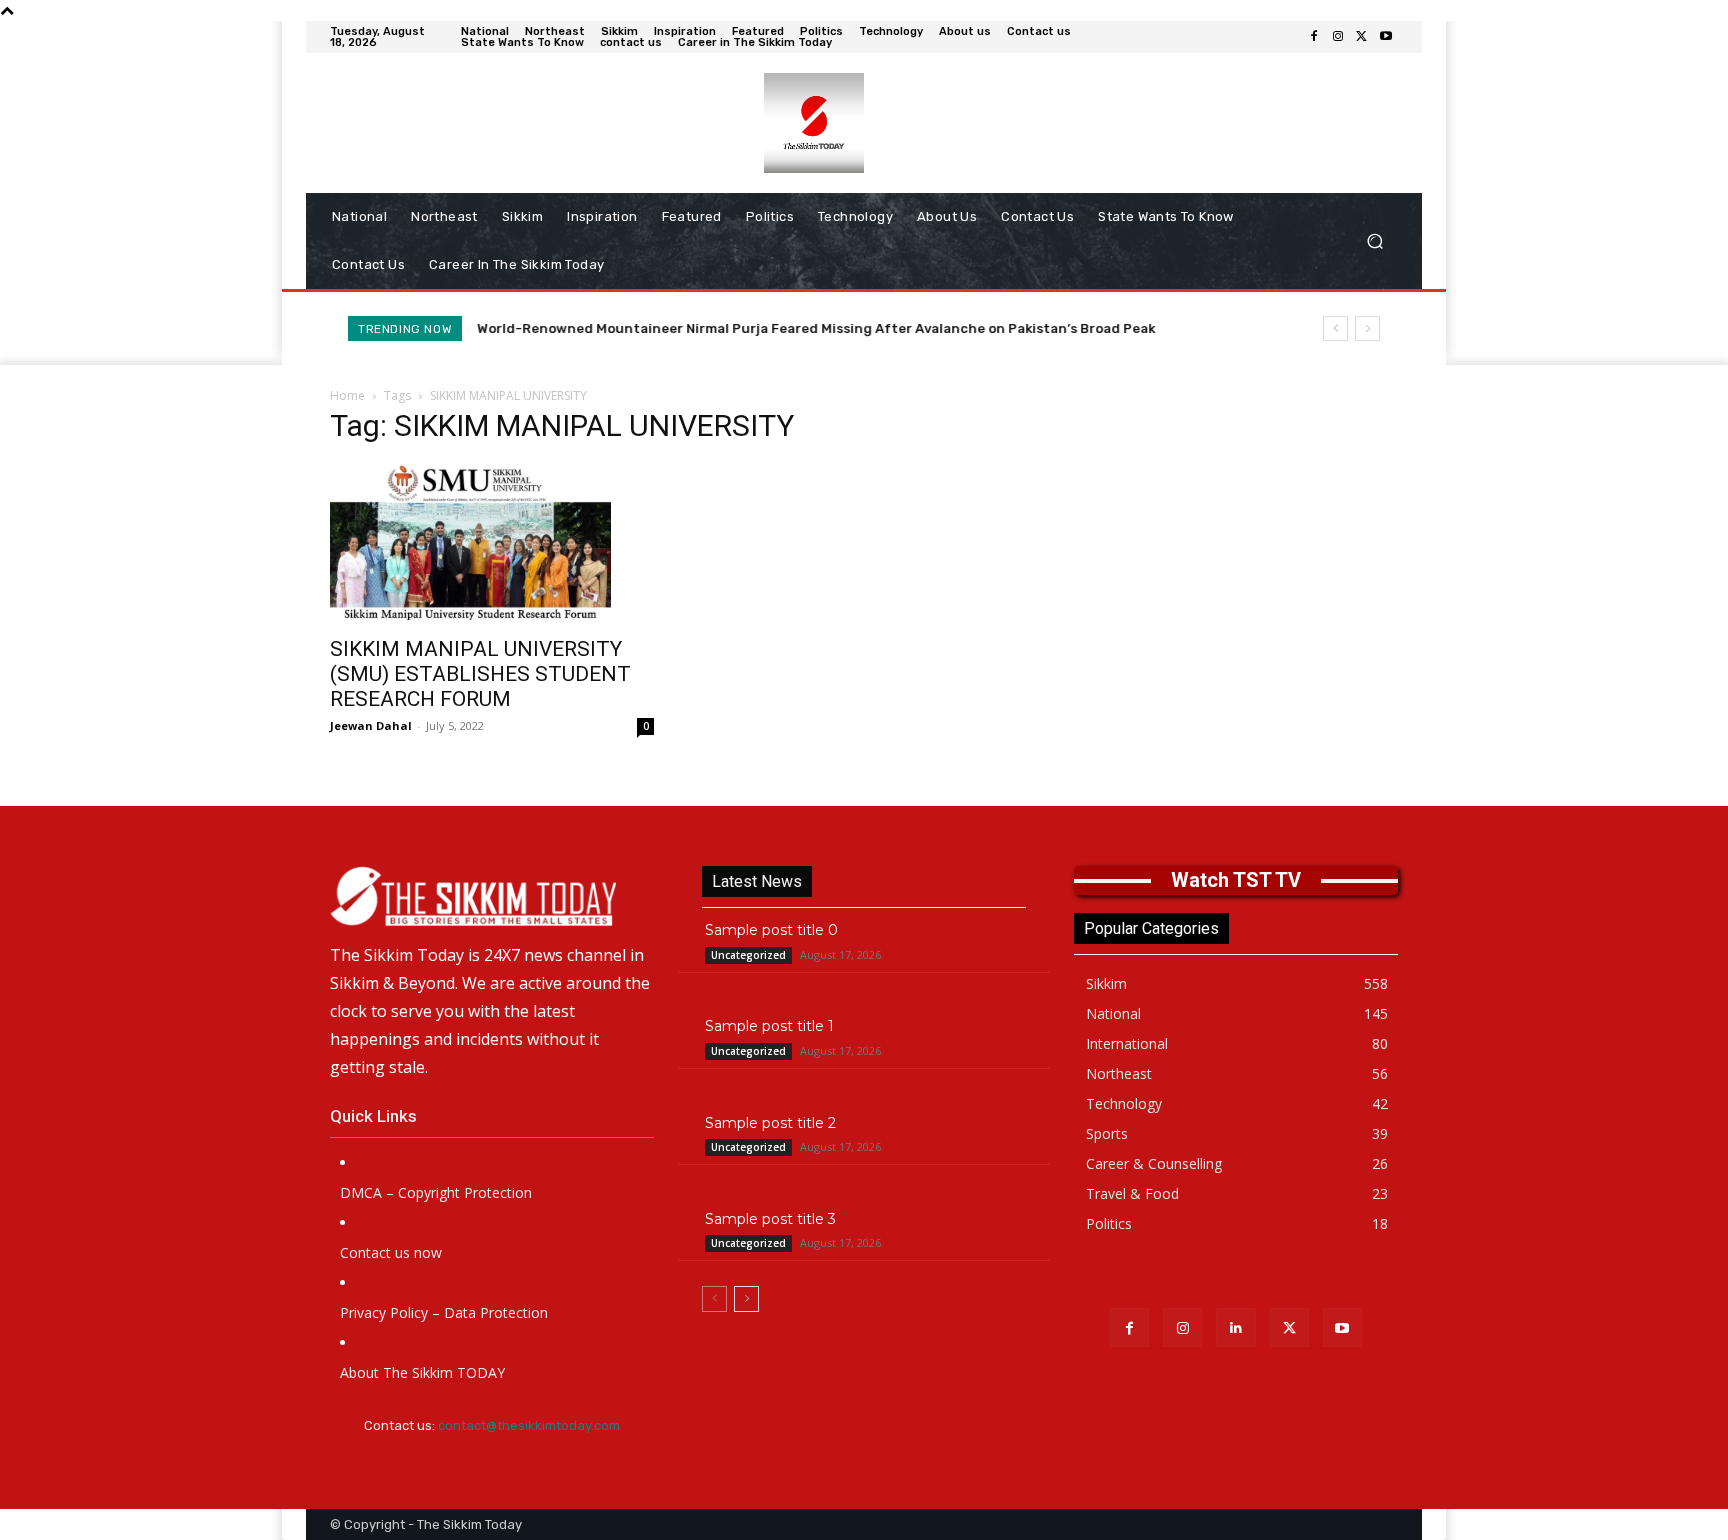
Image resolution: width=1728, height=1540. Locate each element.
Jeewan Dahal (371, 725)
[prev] (1335, 328)
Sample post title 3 (770, 1219)
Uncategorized (748, 955)
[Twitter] (1362, 37)
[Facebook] (1314, 37)
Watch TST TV (1236, 880)
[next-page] (746, 1299)
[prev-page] (714, 1299)
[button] (1374, 241)
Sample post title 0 (771, 930)
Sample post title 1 (769, 1026)
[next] (1367, 328)
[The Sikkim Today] (492, 896)
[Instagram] (1338, 37)
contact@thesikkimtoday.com (529, 1425)
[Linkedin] (1235, 1327)
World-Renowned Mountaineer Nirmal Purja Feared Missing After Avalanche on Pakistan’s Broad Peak (816, 328)
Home (347, 395)
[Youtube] (1386, 37)
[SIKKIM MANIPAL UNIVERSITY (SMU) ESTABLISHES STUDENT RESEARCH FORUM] (492, 544)
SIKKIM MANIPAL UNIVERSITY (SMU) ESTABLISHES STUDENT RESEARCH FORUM (480, 674)
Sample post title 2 (770, 1123)
